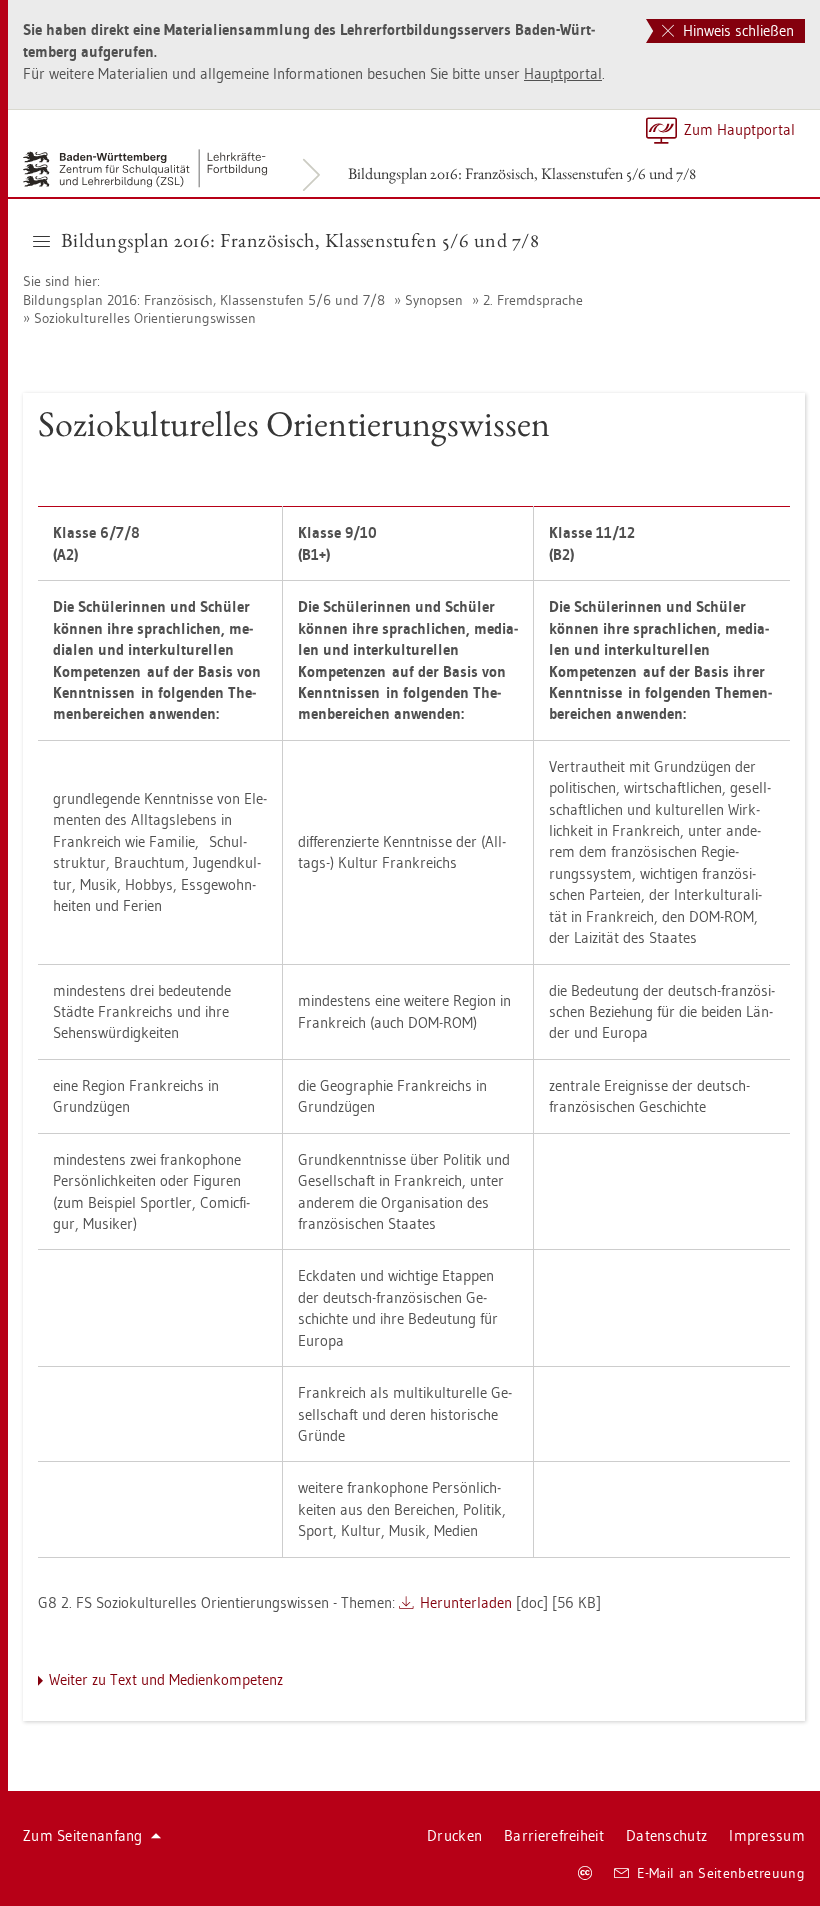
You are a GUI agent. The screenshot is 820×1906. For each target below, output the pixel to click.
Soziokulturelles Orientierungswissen (145, 318)
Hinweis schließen (736, 30)
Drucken (454, 1835)
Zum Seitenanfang (83, 1835)
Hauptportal (563, 73)
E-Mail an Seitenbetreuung (721, 1873)
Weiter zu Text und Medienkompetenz (166, 1679)
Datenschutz (666, 1835)
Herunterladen (466, 1602)
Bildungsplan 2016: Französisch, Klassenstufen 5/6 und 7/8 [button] (300, 240)
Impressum (767, 1835)
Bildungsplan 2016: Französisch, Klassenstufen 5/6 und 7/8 (522, 173)
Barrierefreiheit (554, 1835)
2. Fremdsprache (533, 300)
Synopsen (434, 300)
